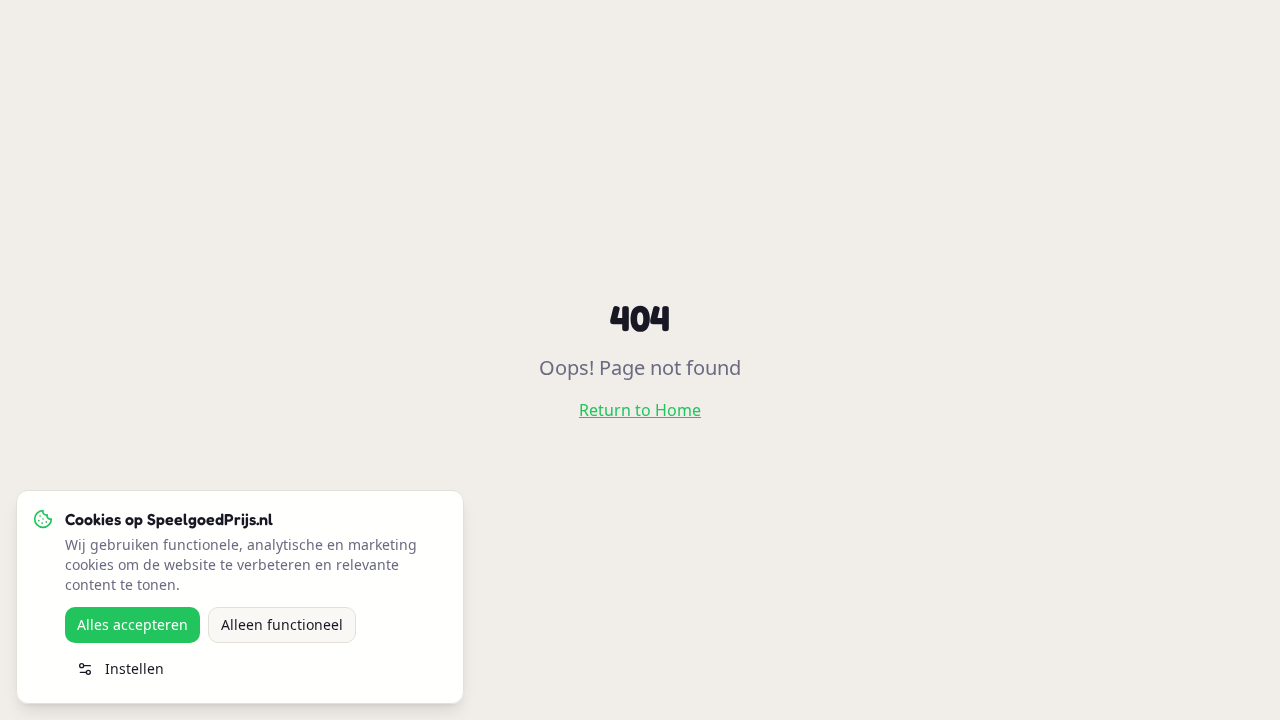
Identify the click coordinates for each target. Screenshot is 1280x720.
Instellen (134, 668)
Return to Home (640, 410)
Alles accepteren (132, 624)
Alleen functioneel (282, 624)
